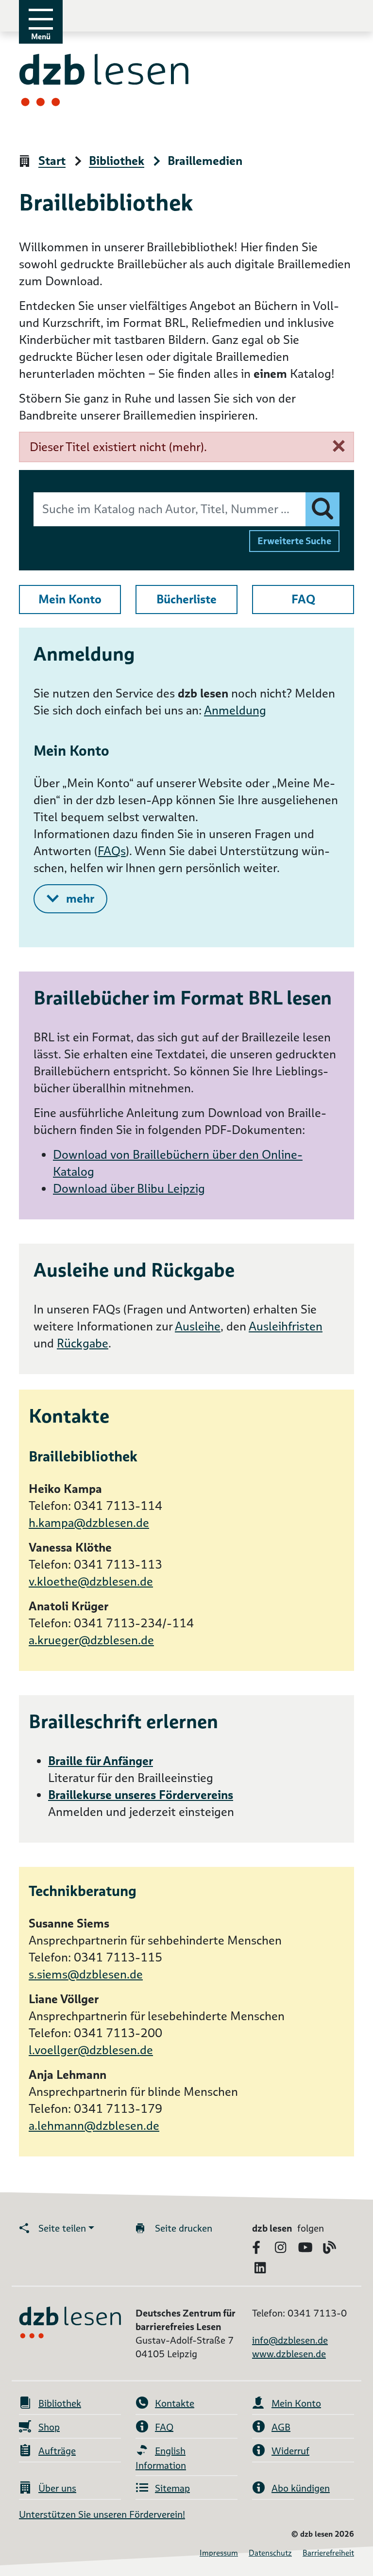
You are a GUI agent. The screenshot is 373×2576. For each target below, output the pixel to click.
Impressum (219, 2553)
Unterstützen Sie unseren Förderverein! (102, 2514)
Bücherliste (186, 599)
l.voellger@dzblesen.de (91, 2050)
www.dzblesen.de (289, 2354)
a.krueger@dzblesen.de (91, 1640)
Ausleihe (198, 1326)
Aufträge (57, 2451)
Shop (49, 2427)
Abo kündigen (301, 2488)
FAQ (303, 599)
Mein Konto (70, 599)
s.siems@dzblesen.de (86, 1974)
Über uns (57, 2488)
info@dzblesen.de (290, 2340)
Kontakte (175, 2403)
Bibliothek (117, 161)
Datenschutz (270, 2553)
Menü (41, 37)
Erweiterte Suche (294, 541)
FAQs (112, 851)
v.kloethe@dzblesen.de (91, 1581)
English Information (161, 2458)
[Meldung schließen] (339, 446)
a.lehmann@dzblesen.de (94, 2126)
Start (52, 161)
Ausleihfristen (286, 1326)
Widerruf (290, 2451)
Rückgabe (83, 1343)
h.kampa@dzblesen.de (89, 1523)
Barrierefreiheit (328, 2553)
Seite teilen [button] (62, 2228)
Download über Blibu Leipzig (129, 1189)
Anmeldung (235, 710)
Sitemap (172, 2488)
